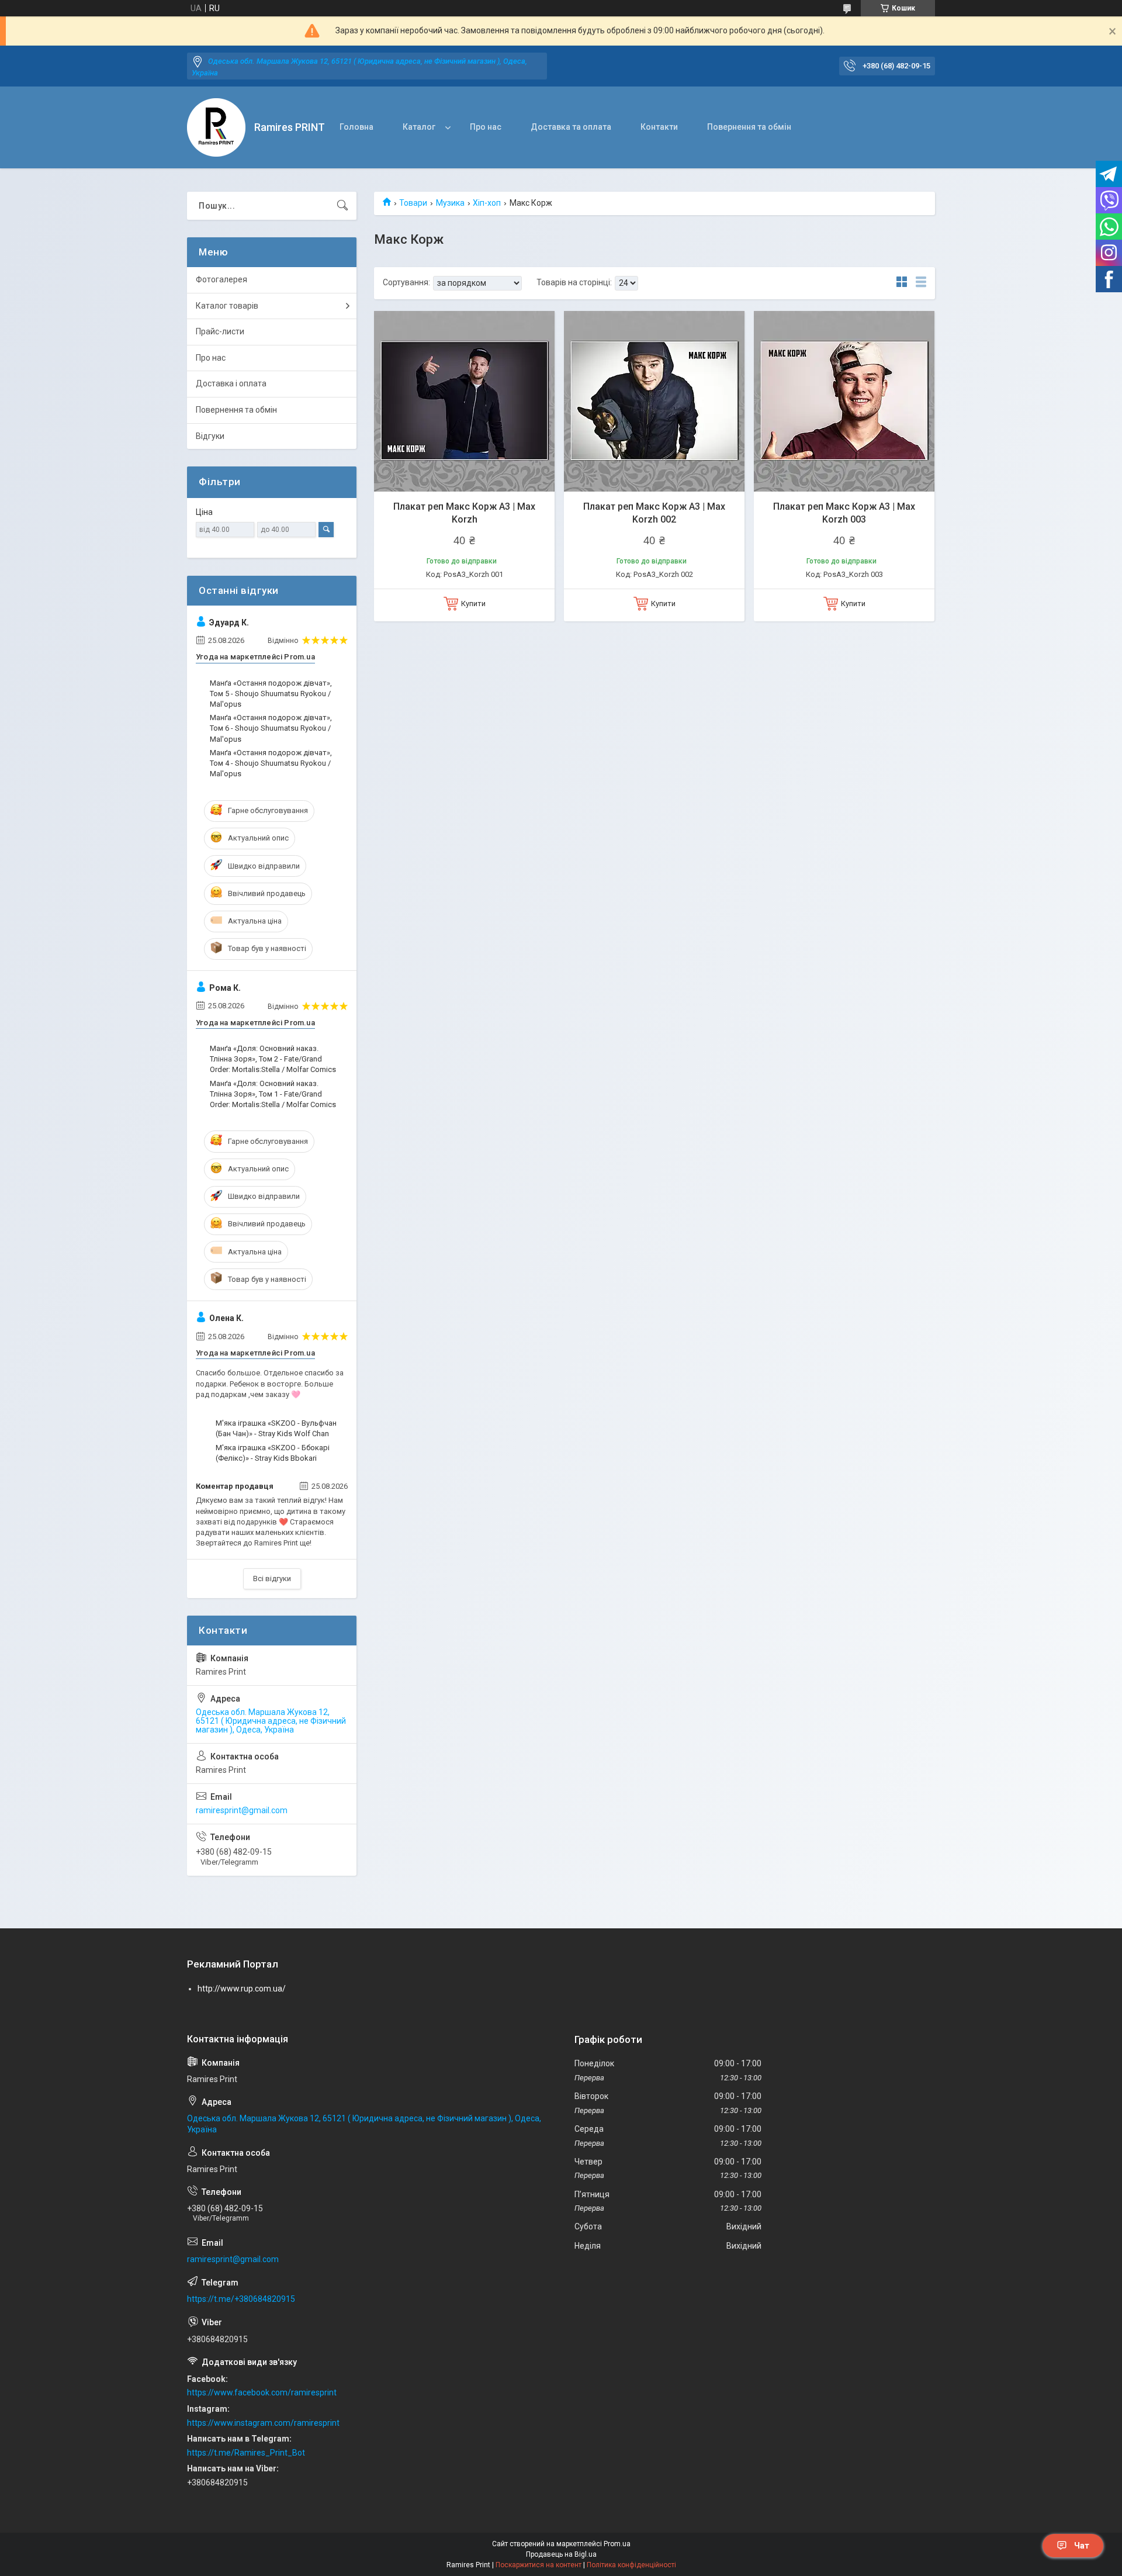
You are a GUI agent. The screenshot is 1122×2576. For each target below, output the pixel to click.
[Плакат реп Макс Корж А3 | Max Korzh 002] (654, 401)
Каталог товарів (227, 306)
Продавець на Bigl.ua (561, 2554)
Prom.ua (617, 2544)
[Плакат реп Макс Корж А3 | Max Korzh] (464, 401)
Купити (473, 604)
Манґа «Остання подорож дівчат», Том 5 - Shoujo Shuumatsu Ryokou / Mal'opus (271, 694)
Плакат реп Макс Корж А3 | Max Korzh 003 (844, 513)
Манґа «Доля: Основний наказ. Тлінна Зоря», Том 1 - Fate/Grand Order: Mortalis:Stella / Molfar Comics (273, 1094)
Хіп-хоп (487, 203)
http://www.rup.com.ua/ (242, 1989)
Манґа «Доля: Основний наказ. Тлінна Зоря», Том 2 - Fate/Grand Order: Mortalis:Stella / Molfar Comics (273, 1059)
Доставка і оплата (231, 383)
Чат (1082, 2546)
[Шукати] (342, 206)
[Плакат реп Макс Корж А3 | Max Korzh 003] (844, 401)
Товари (413, 203)
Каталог (419, 127)
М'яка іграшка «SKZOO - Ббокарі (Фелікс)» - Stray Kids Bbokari (273, 1453)
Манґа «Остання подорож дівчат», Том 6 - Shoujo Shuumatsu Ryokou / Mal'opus (271, 728)
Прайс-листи (220, 331)
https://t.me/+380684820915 (241, 2299)
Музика (450, 203)
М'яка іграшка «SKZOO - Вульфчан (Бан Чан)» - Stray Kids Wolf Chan (276, 1428)
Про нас (486, 127)
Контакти (659, 127)
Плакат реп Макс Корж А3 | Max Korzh (464, 513)
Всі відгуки (272, 1579)
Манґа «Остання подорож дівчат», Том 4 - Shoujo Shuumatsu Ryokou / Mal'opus (271, 763)
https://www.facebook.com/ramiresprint (262, 2392)
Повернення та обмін (749, 127)
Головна (356, 127)
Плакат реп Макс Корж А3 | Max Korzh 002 (654, 513)
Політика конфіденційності (631, 2565)
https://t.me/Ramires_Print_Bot (246, 2453)
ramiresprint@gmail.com (242, 1810)
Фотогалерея (221, 279)
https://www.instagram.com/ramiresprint (263, 2423)
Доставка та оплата (571, 127)
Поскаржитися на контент (539, 2565)
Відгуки (210, 436)
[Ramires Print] (216, 127)
